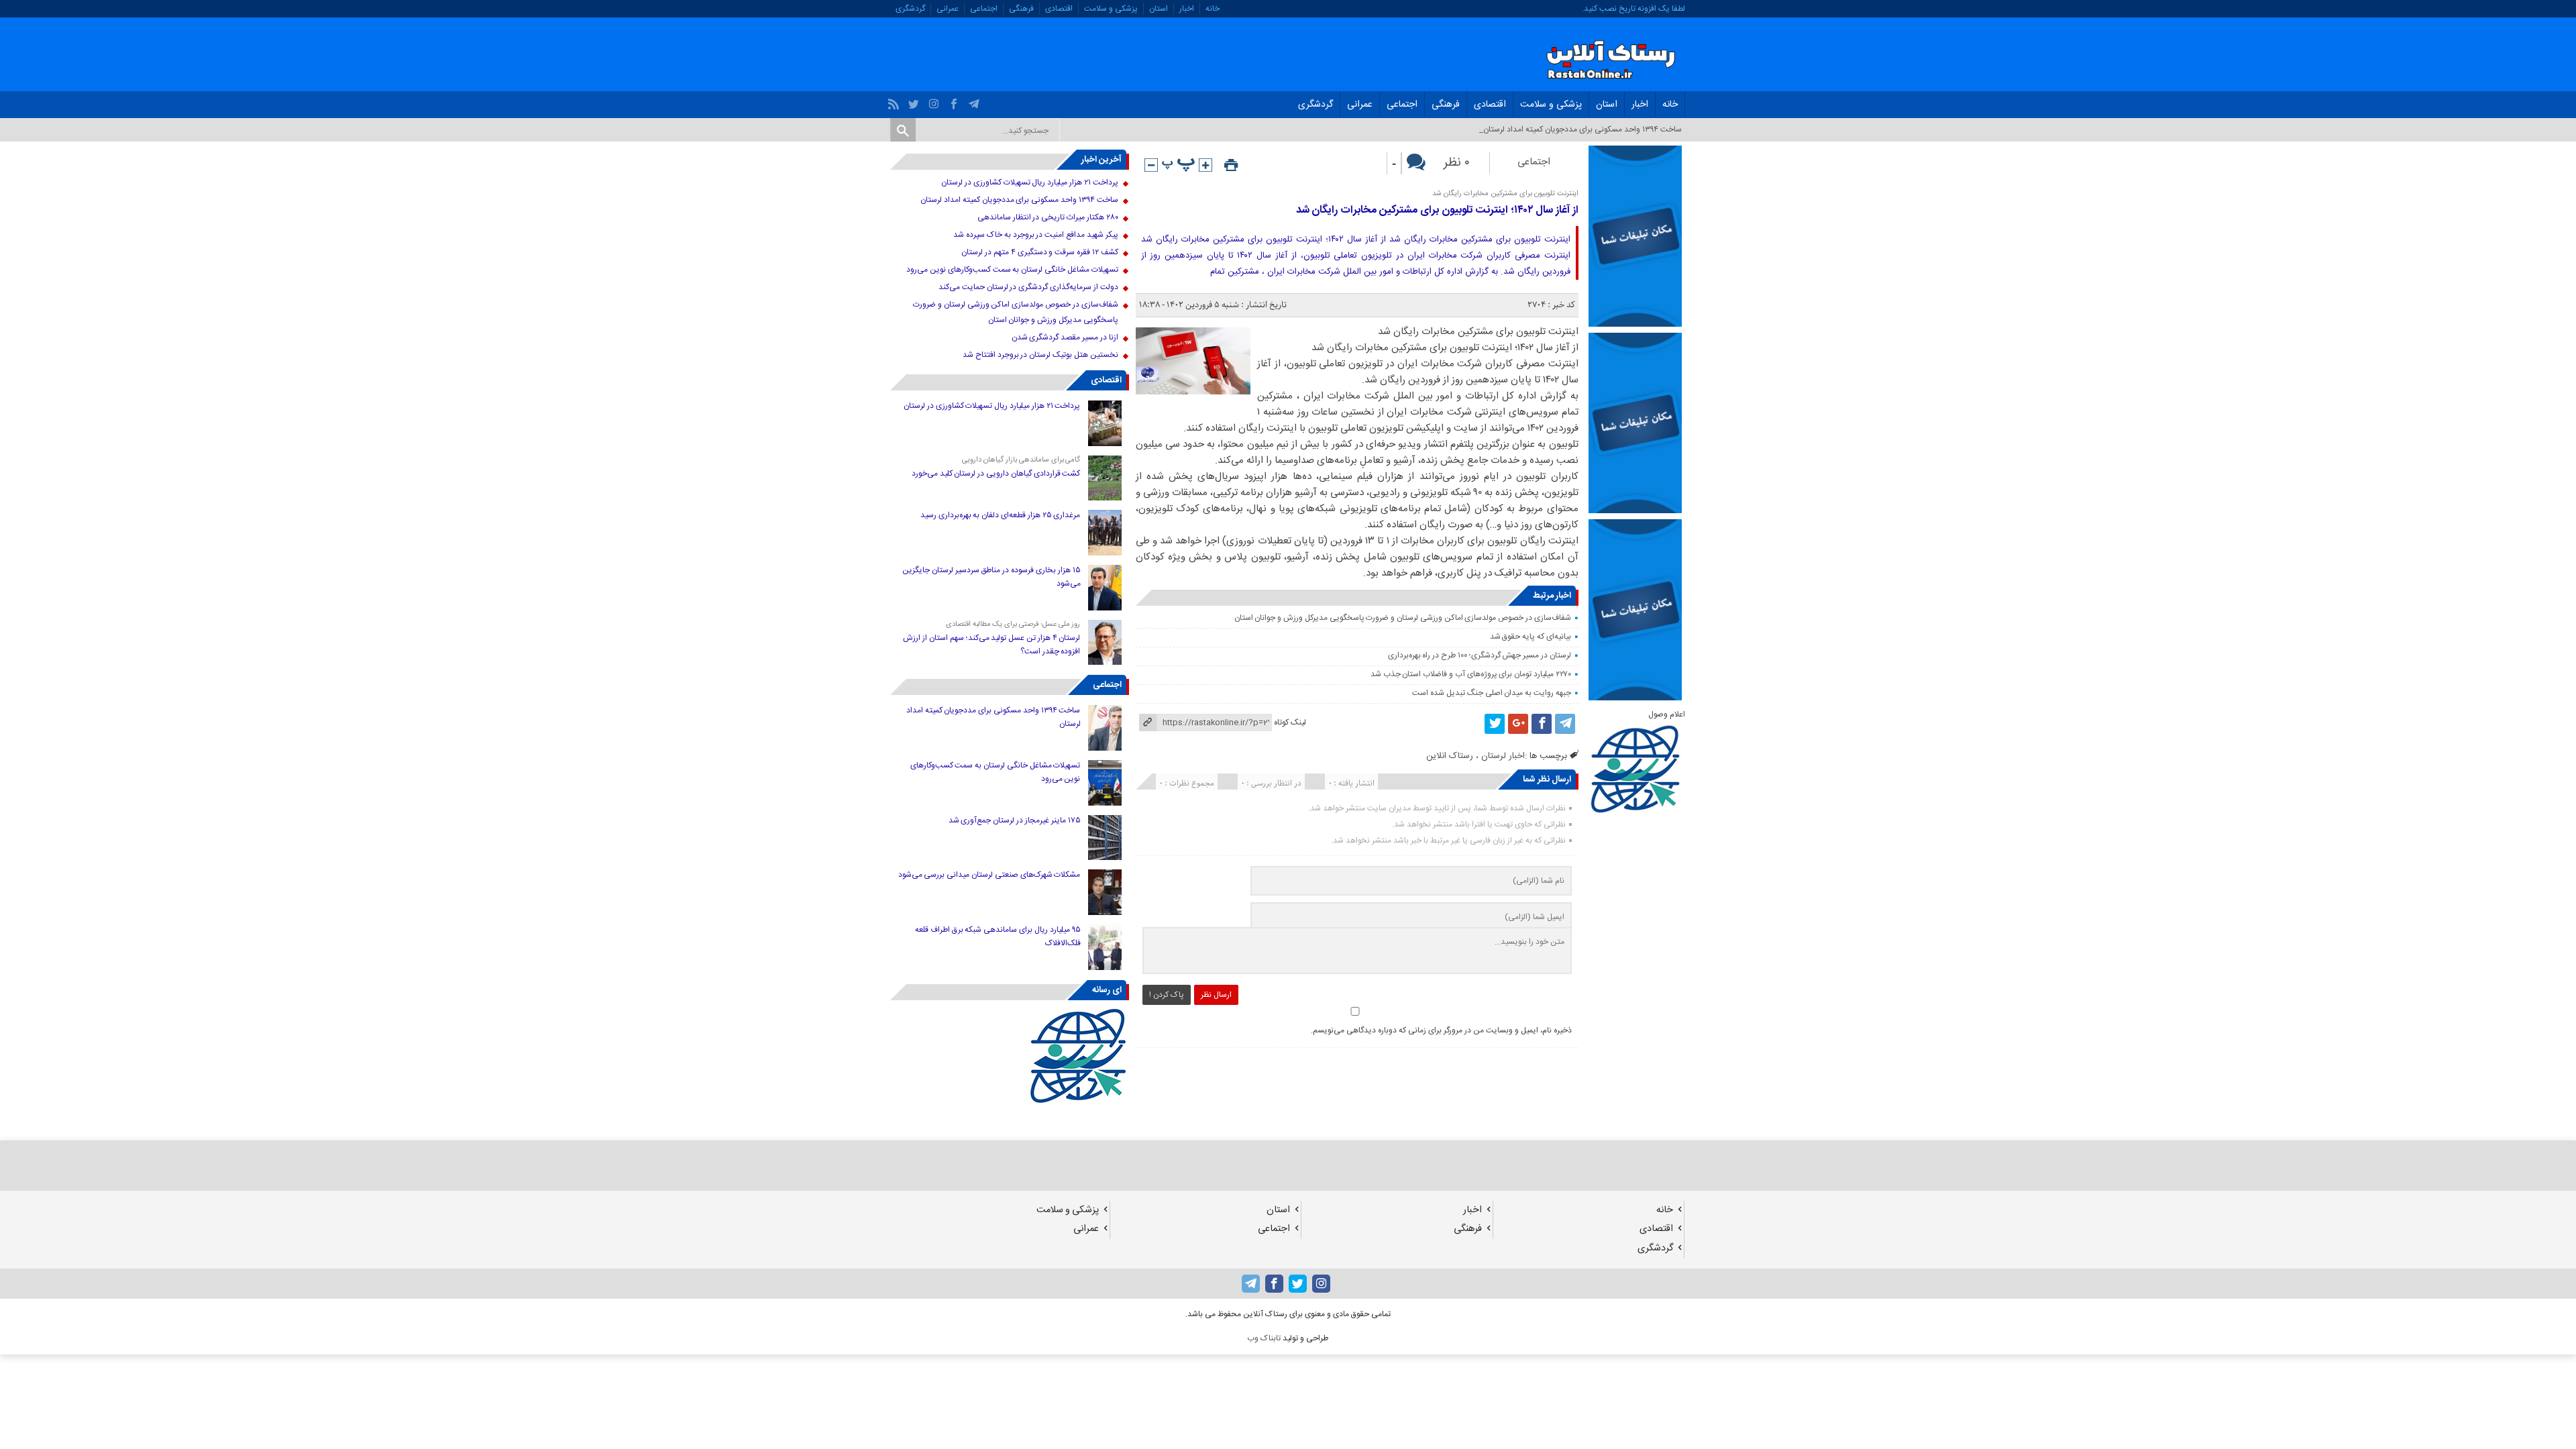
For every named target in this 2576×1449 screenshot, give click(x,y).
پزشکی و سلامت (1111, 9)
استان (1159, 9)
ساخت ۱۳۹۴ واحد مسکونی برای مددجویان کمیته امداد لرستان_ (1580, 129)
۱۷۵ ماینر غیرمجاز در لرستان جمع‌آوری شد (1015, 820)
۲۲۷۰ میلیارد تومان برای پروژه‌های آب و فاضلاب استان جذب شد (1471, 674)
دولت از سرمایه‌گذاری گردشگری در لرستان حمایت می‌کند (1028, 287)
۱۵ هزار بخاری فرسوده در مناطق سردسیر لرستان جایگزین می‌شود (991, 577)
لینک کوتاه (1290, 722)
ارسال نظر (1216, 995)
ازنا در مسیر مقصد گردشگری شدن (1065, 337)
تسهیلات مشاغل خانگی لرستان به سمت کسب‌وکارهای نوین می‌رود (1012, 270)
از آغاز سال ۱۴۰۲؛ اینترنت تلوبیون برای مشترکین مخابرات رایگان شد (1437, 210)
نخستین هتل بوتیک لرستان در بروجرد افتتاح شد (1040, 355)
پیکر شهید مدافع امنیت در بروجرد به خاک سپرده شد (1035, 235)
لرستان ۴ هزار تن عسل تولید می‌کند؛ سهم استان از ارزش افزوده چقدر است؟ (991, 645)
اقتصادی (1059, 9)
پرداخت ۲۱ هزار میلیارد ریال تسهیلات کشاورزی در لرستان (1029, 182)
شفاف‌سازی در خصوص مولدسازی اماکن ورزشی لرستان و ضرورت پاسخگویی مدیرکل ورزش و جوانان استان (1403, 618)
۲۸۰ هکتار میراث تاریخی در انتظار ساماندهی (1048, 217)
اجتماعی (984, 9)
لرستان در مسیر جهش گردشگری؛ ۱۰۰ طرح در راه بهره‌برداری (1480, 655)
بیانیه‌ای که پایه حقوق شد (1531, 637)
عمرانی (948, 9)
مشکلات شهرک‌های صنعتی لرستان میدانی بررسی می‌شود (989, 875)
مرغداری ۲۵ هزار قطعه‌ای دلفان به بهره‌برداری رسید (1001, 515)
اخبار (1187, 9)
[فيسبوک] (956, 101)
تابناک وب (1264, 1338)
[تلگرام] (976, 101)
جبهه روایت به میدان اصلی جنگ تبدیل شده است (1491, 693)
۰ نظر (1457, 163)
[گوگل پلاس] (1518, 724)
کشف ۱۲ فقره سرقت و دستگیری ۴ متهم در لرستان (1039, 252)
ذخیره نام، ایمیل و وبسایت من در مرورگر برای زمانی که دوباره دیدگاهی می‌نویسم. (1441, 1030)
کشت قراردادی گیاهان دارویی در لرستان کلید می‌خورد (996, 474)
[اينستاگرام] (935, 101)
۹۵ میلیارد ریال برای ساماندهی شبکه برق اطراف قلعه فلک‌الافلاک (998, 936)
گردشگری (910, 9)
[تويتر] (915, 101)
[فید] (895, 101)
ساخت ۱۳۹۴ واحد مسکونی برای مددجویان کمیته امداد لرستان (1019, 200)
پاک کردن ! (1167, 995)
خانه (1213, 9)
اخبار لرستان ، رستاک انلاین (1475, 756)
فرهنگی (1021, 9)
